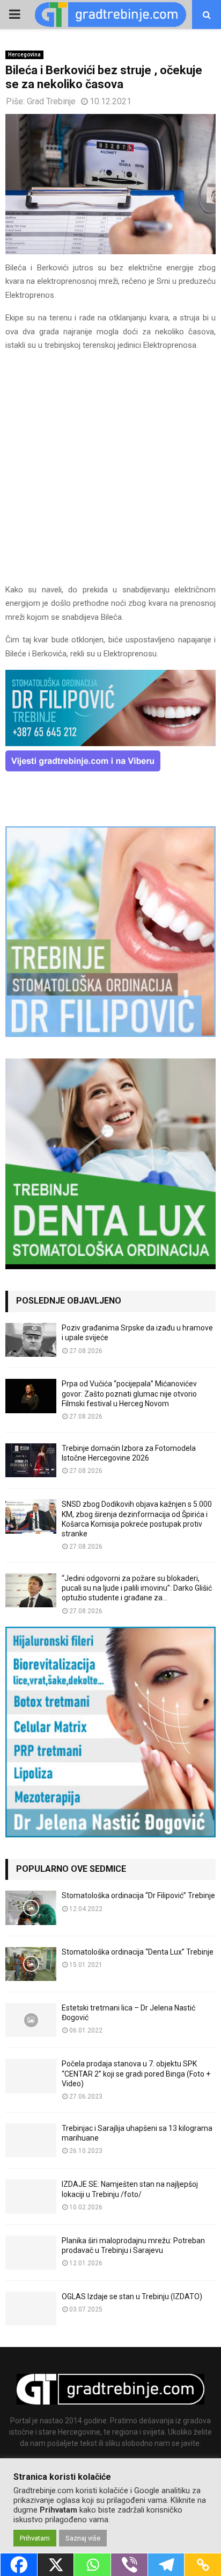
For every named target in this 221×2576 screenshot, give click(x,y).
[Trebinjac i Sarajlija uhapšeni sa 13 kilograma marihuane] (31, 2140)
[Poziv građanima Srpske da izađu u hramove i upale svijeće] (31, 1340)
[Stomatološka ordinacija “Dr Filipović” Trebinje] (31, 1908)
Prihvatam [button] (35, 2538)
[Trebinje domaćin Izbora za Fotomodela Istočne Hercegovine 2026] (31, 1460)
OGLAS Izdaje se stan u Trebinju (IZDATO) (132, 2296)
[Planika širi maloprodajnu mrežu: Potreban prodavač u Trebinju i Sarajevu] (31, 2253)
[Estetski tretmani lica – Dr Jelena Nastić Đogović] (31, 2020)
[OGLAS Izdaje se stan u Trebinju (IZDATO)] (31, 2309)
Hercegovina (24, 55)
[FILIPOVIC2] (110, 743)
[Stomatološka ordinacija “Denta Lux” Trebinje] (31, 1964)
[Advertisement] (110, 473)
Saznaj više (83, 2538)
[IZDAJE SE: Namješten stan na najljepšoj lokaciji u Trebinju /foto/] (31, 2196)
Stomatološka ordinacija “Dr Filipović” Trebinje (138, 1895)
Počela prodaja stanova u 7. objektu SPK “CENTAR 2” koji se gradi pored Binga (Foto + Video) (136, 2073)
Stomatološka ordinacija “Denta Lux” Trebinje (138, 1952)
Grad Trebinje (51, 101)
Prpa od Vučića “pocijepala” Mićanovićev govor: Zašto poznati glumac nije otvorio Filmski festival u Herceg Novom (129, 1393)
